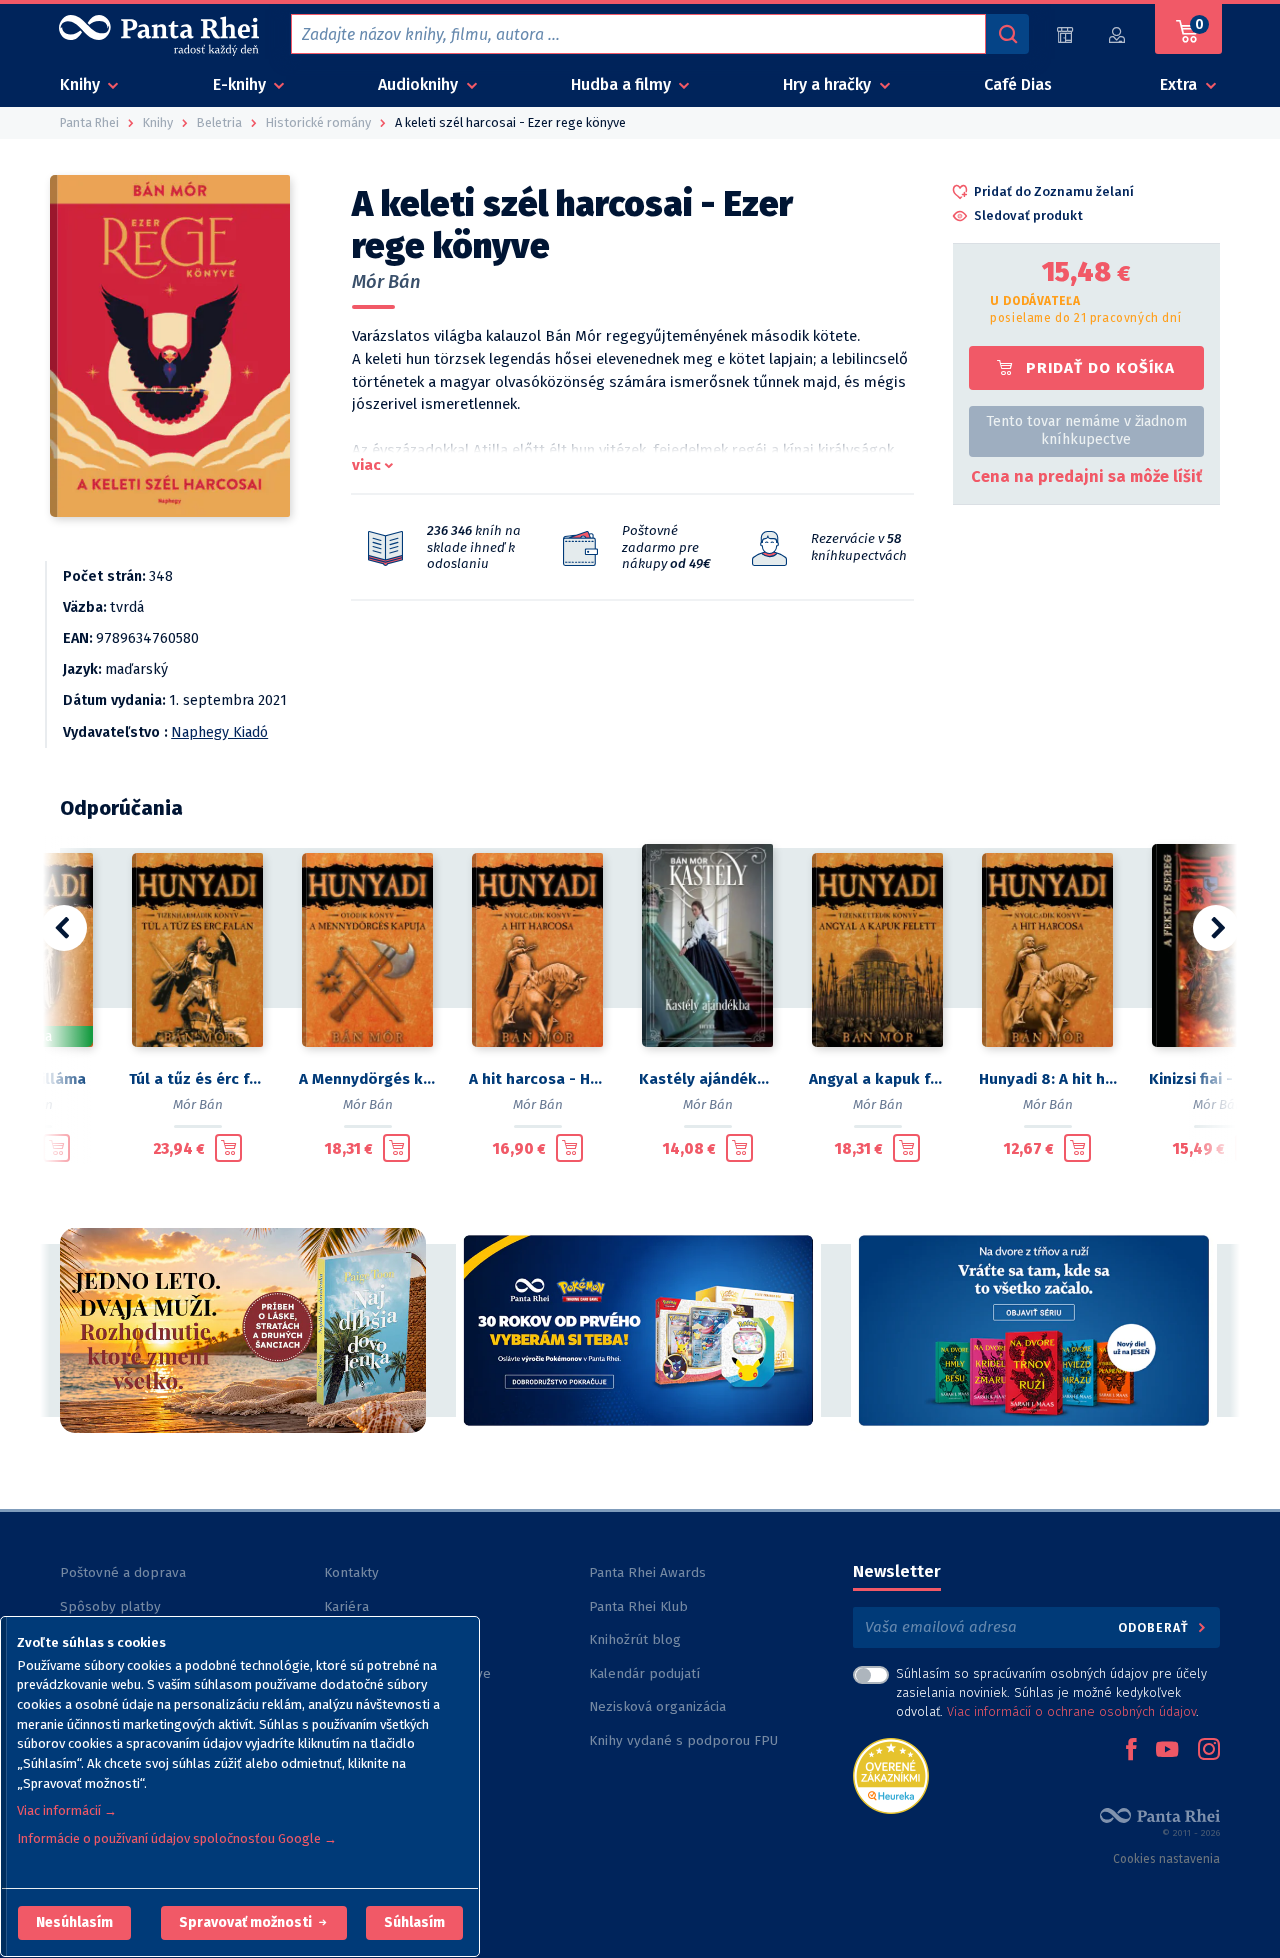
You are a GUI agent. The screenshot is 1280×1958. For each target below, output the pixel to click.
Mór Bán (386, 282)
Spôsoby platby (110, 1606)
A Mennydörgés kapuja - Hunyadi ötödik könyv (368, 1079)
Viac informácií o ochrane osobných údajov (1071, 1711)
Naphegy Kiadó (219, 732)
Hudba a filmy (623, 84)
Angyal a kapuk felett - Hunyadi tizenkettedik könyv (878, 1079)
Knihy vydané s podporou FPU (683, 1740)
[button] (74, 1923)
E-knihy (241, 84)
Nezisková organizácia (657, 1706)
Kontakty (351, 1572)
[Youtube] (1167, 1751)
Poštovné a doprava (123, 1572)
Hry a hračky (829, 84)
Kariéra (346, 1606)
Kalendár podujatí (644, 1673)
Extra (1180, 84)
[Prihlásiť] (1118, 34)
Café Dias (1018, 84)
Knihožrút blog (635, 1639)
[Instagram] (1209, 1751)
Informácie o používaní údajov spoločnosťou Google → (177, 1838)
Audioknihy (420, 84)
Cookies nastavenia (1166, 1859)
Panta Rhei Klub (638, 1606)
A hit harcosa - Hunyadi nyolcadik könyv (538, 1079)
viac (366, 465)
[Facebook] (1131, 1751)
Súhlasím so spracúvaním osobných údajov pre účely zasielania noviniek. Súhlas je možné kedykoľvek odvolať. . (1051, 1692)
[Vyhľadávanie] (1007, 34)
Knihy (82, 84)
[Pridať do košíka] (56, 1148)
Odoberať (1155, 1627)
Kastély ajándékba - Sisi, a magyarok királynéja (708, 1079)
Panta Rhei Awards (647, 1572)
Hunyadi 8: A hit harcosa (1048, 1079)
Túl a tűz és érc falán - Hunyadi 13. (198, 1079)
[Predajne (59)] (1065, 34)
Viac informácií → (67, 1810)
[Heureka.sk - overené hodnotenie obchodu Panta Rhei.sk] (891, 1774)
